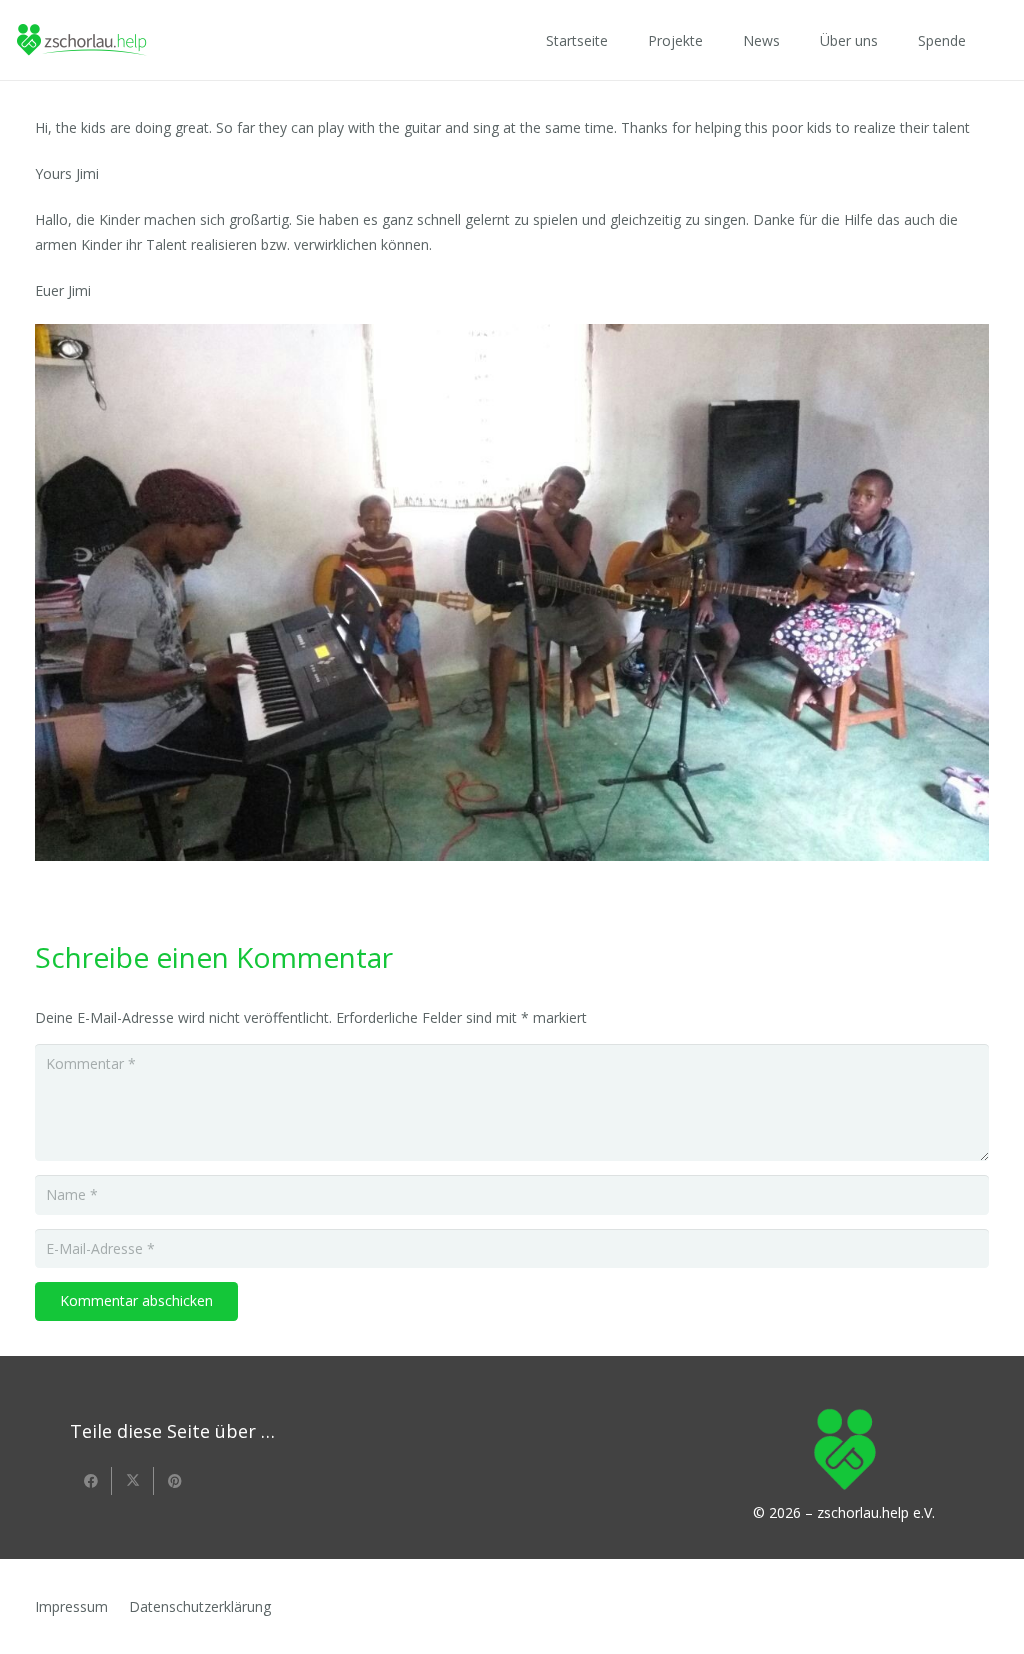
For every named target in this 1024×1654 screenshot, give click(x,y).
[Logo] (844, 1442)
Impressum (71, 1606)
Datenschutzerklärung (200, 1606)
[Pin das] (175, 1481)
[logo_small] (82, 40)
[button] (715, 40)
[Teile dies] (91, 1481)
